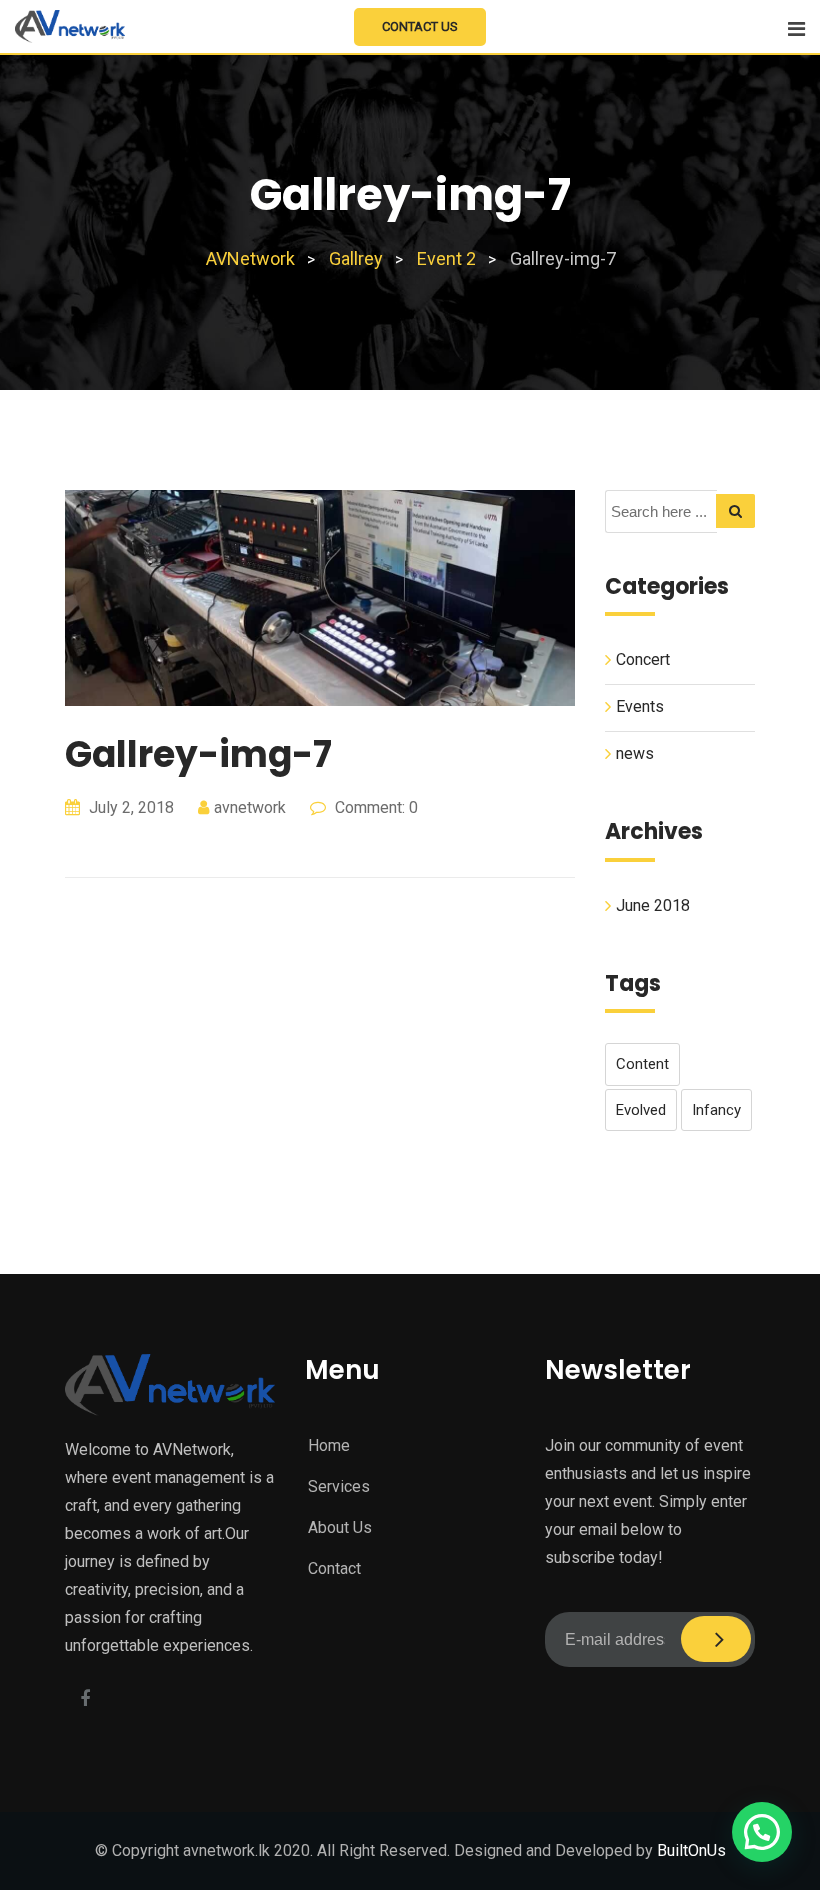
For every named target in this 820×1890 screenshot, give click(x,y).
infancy (716, 1110)
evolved (641, 1110)
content (642, 1064)
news (635, 753)
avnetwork (250, 807)
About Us (340, 1527)
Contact (334, 1568)
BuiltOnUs (691, 1850)
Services (339, 1486)
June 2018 (653, 905)
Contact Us (420, 26)
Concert (643, 659)
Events (640, 706)
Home (329, 1445)
